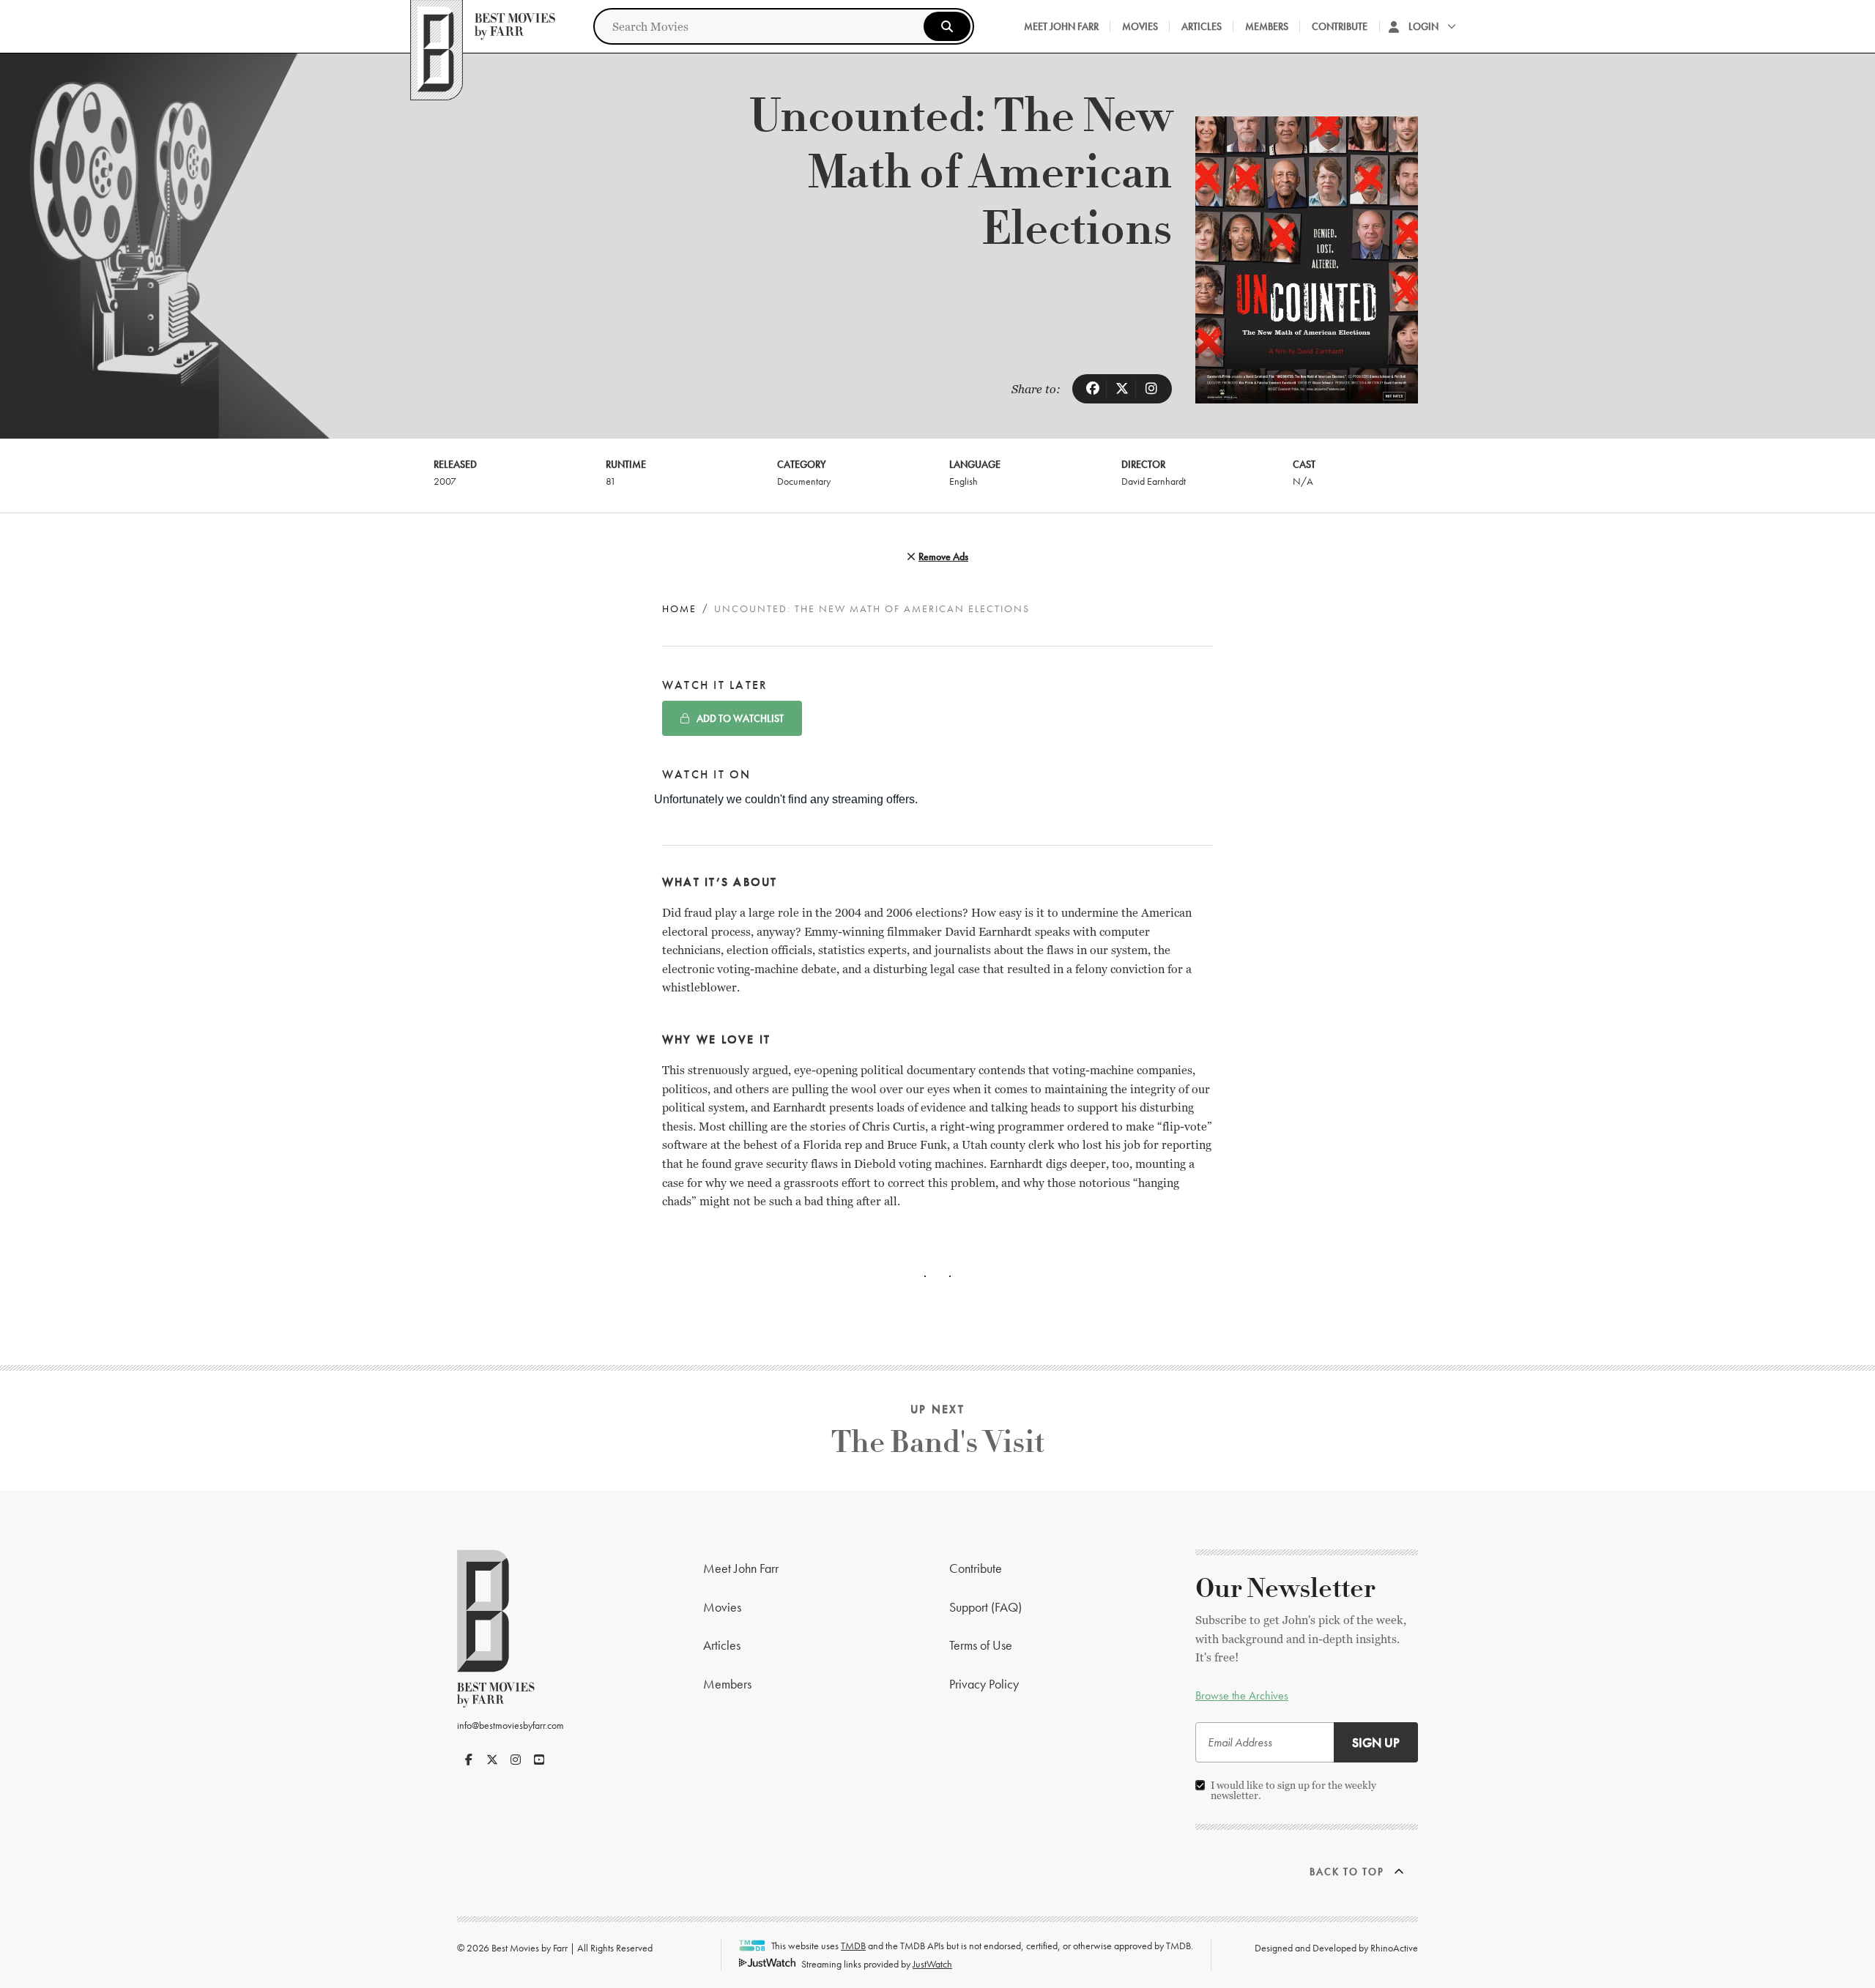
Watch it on (707, 774)
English (964, 481)
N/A (1303, 481)
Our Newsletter (1285, 1589)
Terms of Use (981, 1645)
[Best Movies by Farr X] (492, 1760)
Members (1267, 26)
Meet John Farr (1061, 26)
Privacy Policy (984, 1684)
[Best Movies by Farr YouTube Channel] (539, 1760)
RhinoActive (1394, 1948)
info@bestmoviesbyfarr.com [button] (510, 1725)
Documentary (804, 481)
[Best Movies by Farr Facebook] (469, 1760)
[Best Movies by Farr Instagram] (516, 1760)
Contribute (1340, 26)
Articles (1202, 26)
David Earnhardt (1154, 481)
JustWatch (932, 1964)
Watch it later (715, 685)
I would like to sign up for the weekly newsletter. (1293, 1790)
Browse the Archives (1242, 1695)
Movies (1140, 26)
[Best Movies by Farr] (483, 26)
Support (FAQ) (985, 1607)
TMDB (853, 1946)
